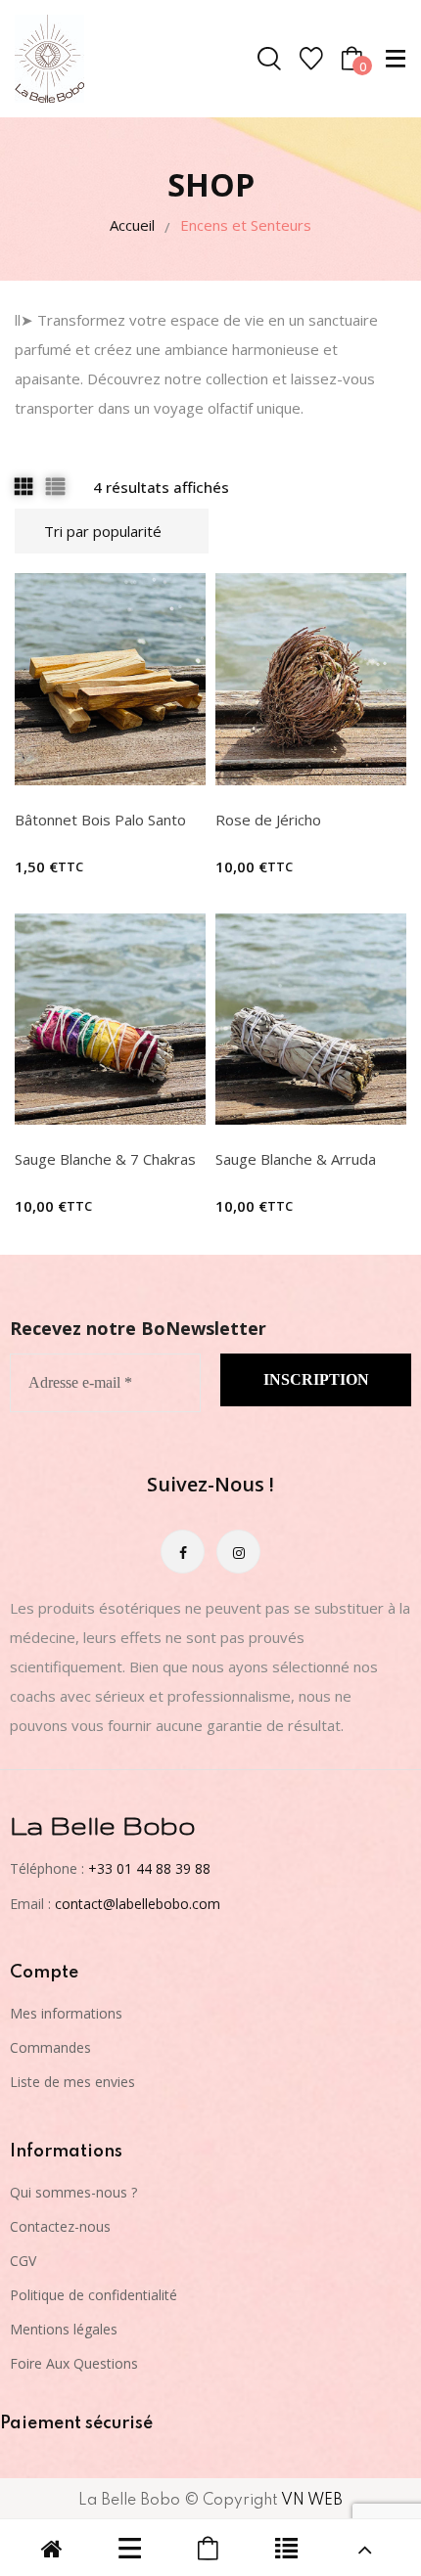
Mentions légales (64, 2329)
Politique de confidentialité (94, 2295)
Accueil (132, 225)
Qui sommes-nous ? (73, 2192)
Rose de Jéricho (268, 820)
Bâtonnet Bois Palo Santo (100, 820)
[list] (55, 486)
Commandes (50, 2047)
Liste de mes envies (72, 2082)
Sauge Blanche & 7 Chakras (105, 1159)
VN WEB (312, 2501)
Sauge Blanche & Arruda (296, 1159)
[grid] (23, 486)
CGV (23, 2261)
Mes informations (66, 2013)
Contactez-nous (60, 2226)
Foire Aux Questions (74, 2363)
